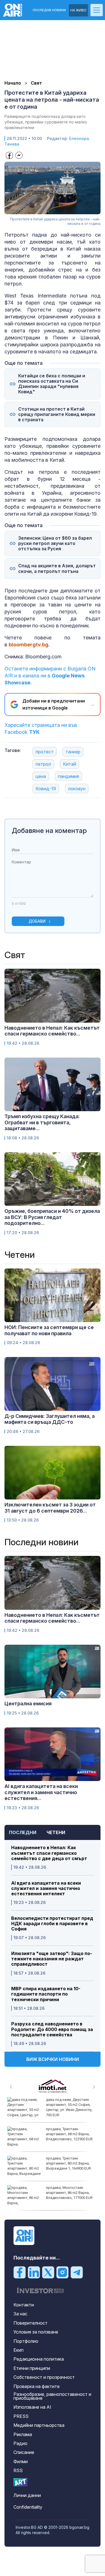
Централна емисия (28, 1704)
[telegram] (77, 2272)
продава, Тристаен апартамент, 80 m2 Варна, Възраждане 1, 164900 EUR (68, 2163)
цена (41, 776)
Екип (18, 2350)
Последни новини (49, 10)
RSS (18, 2470)
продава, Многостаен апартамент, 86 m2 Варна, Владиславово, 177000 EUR (69, 2193)
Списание (24, 2452)
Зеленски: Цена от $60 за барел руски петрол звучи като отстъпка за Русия (55, 543)
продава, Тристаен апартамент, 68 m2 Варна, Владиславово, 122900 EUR (69, 2134)
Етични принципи (32, 2368)
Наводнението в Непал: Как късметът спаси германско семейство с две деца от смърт (49, 1853)
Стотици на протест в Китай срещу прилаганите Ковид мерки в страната (57, 414)
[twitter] (48, 2272)
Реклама (23, 2434)
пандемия (68, 776)
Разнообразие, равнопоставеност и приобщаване (52, 2396)
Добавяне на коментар (49, 831)
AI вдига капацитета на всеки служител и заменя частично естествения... (41, 1792)
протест (45, 752)
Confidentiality (28, 2507)
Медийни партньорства (39, 2425)
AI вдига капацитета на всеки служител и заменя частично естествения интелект (46, 1888)
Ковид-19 (46, 789)
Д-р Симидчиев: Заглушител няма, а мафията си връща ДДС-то (50, 1419)
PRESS (21, 2416)
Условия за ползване (36, 2332)
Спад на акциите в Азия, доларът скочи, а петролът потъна (57, 568)
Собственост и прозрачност (44, 2377)
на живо (78, 10)
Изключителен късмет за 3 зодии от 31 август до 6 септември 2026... (50, 1508)
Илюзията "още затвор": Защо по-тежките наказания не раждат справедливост (52, 1959)
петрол (43, 764)
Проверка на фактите (37, 2386)
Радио (20, 2443)
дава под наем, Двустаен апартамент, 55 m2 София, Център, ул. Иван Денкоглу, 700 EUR (69, 2107)
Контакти (24, 2305)
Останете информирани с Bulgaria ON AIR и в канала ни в (50, 676)
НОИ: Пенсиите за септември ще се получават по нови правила (49, 1330)
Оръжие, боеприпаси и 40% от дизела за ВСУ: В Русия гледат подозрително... (52, 1217)
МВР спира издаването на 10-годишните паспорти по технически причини (46, 1994)
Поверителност (31, 2323)
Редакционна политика (39, 2359)
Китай (70, 764)
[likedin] (34, 2272)
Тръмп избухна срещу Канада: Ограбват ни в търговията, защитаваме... (42, 1122)
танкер (73, 752)
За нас (20, 2314)
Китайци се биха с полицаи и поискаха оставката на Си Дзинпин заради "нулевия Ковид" (52, 384)
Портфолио (26, 2341)
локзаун (77, 789)
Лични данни (27, 2495)
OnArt (20, 2482)
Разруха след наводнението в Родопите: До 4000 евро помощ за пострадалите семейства (52, 2029)
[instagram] (62, 2272)
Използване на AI (32, 2407)
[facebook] (20, 2272)
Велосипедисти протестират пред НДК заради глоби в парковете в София (52, 1924)
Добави (37, 921)
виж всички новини (53, 2059)
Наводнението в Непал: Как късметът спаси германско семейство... (52, 1031)
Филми (21, 2461)
